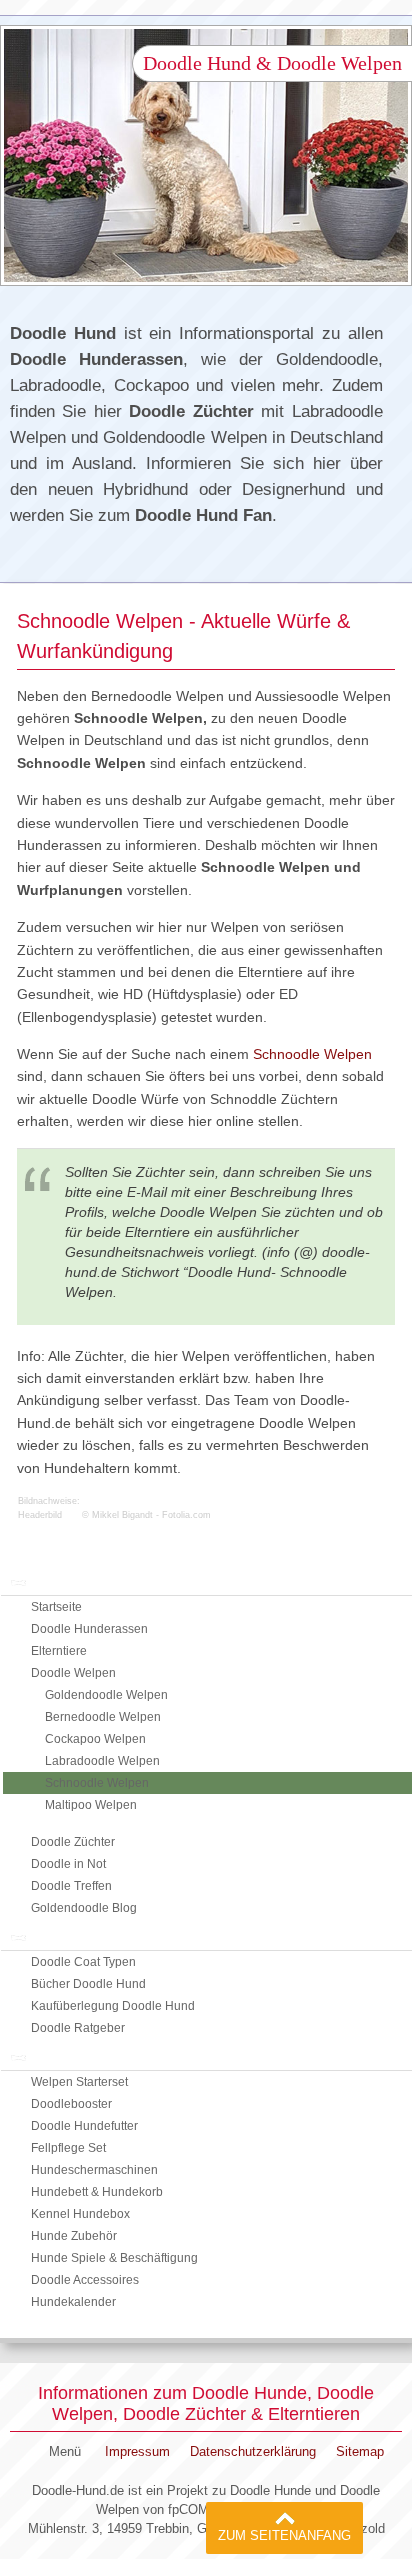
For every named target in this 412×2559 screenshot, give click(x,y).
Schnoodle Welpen (312, 1054)
